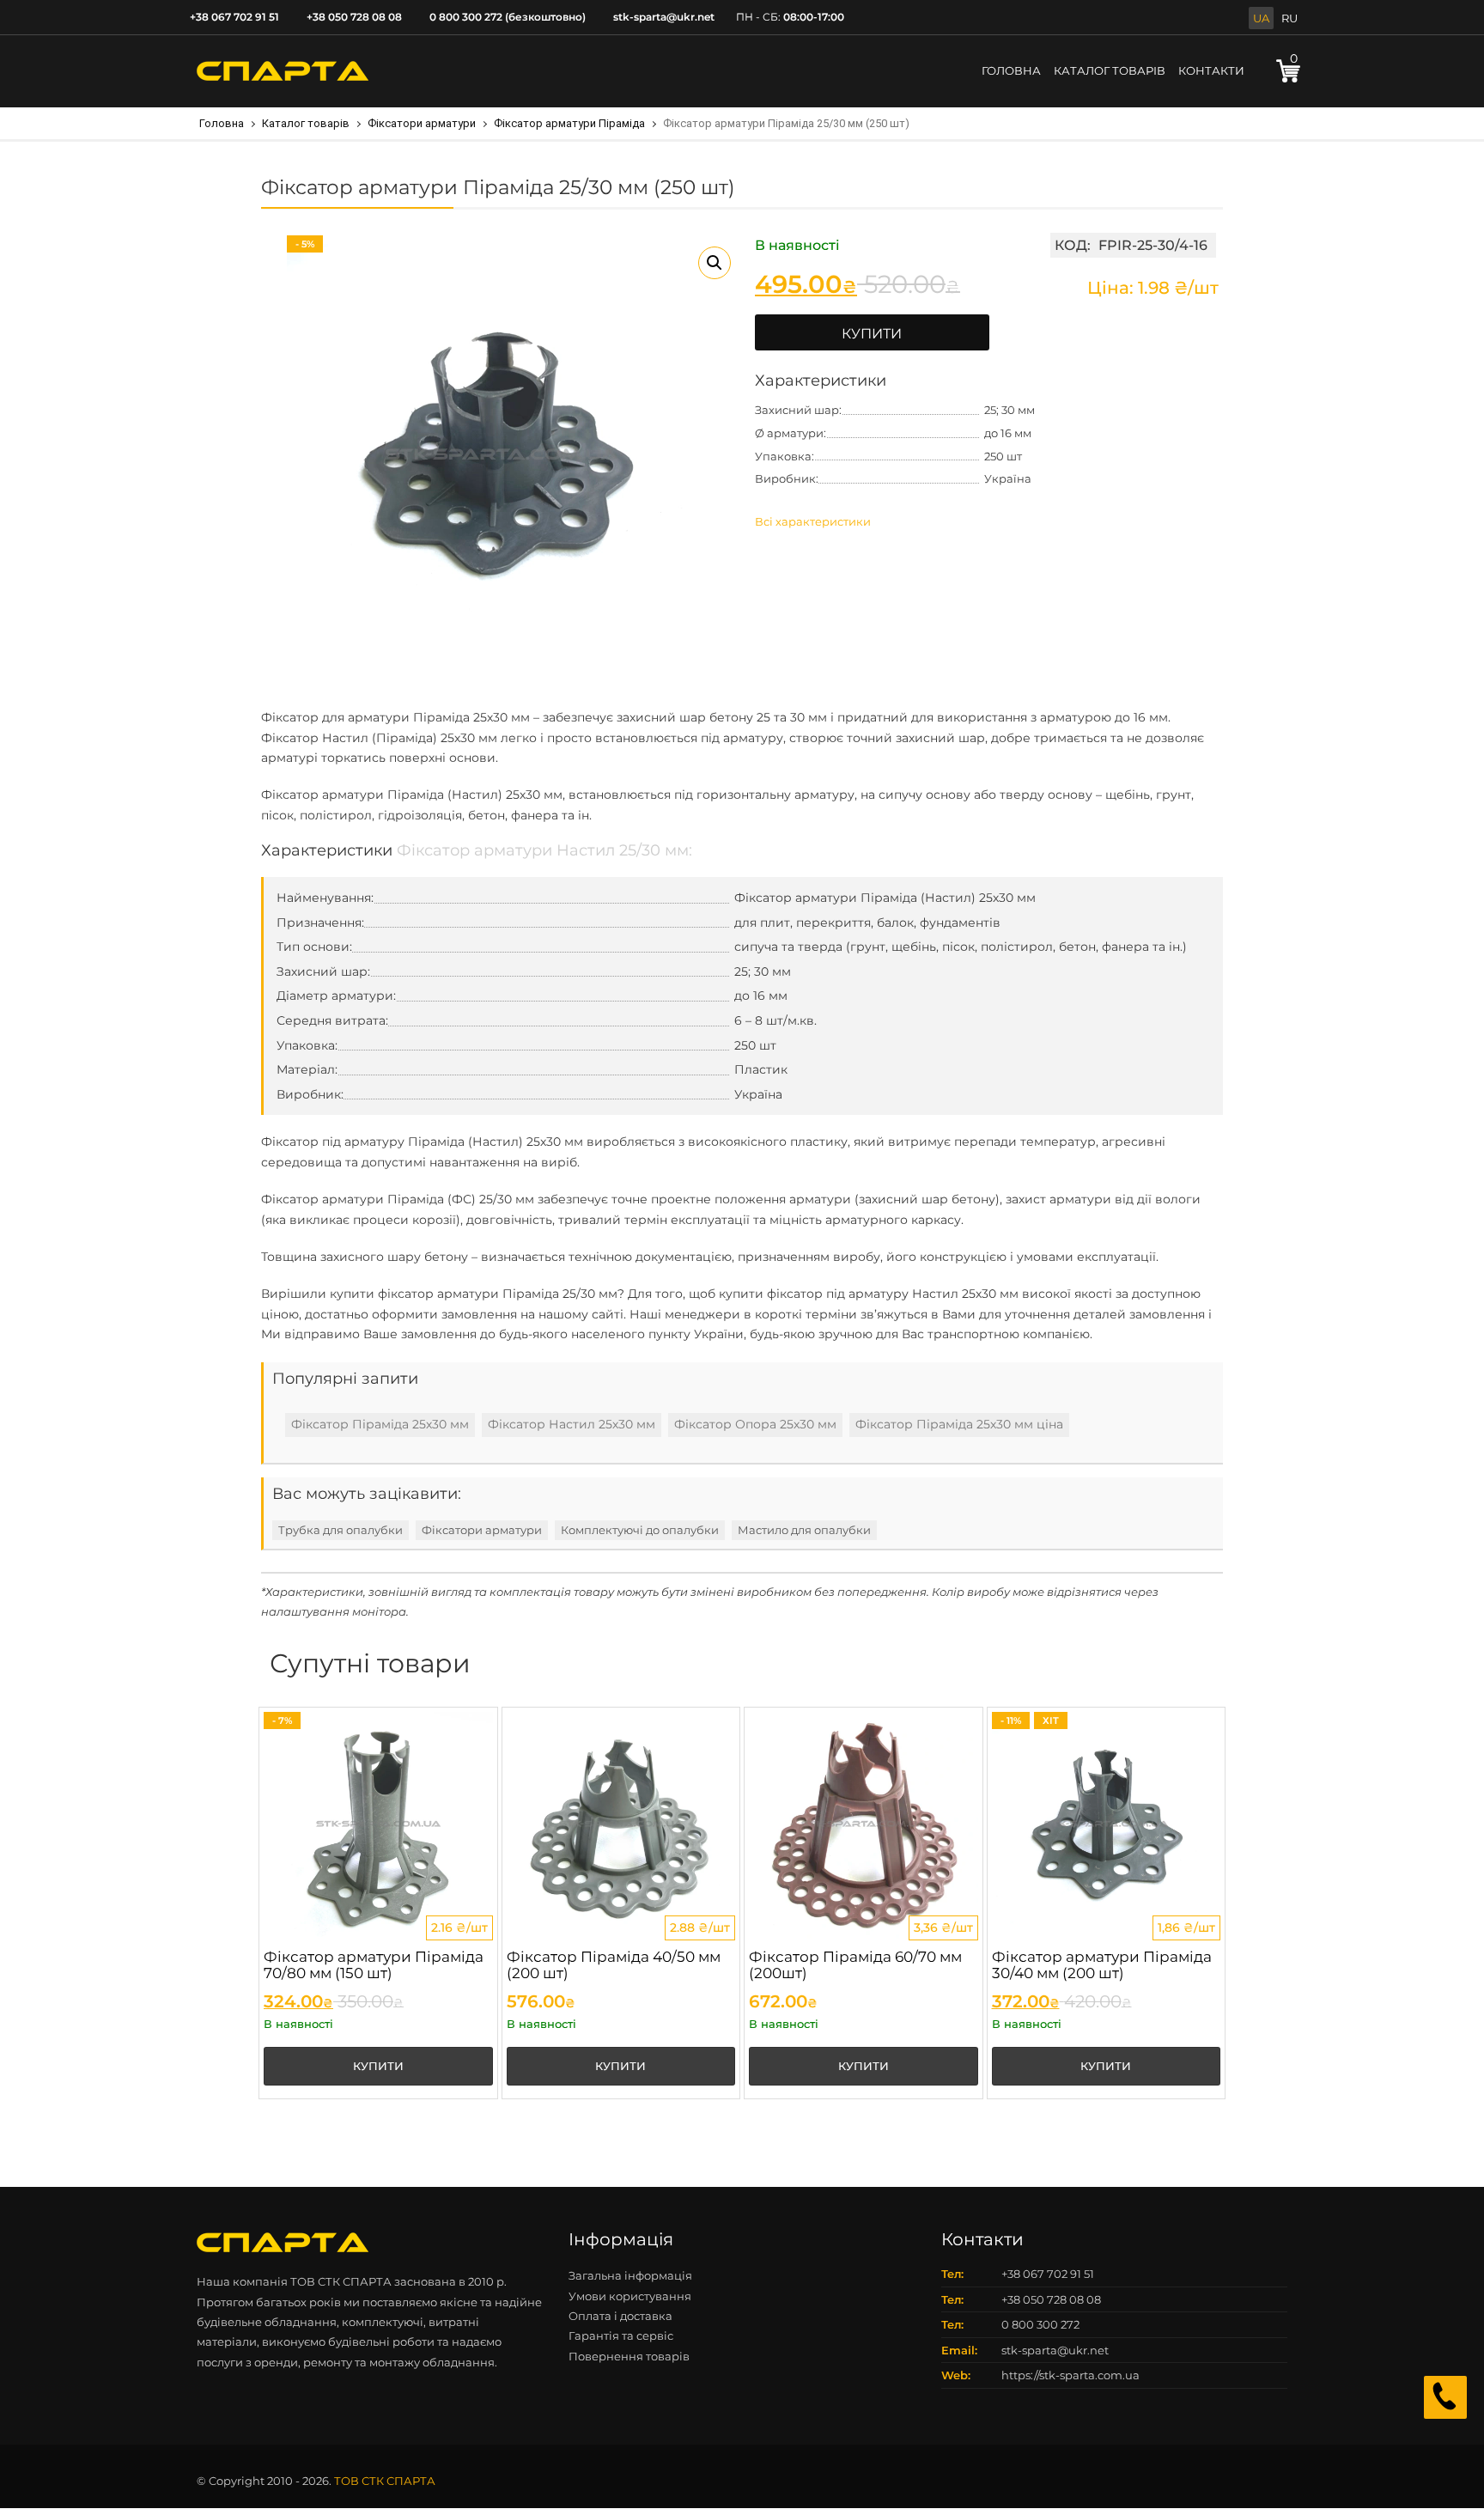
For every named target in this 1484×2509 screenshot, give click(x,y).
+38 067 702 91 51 (234, 17)
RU (1289, 18)
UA (1261, 18)
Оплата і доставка (620, 2316)
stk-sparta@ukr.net (664, 17)
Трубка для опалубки (341, 1530)
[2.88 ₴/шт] (621, 1824)
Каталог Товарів (1110, 70)
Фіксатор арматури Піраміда (569, 123)
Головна (1011, 70)
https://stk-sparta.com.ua (1070, 2375)
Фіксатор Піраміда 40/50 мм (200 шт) (614, 1965)
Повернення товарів (629, 2356)
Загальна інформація (630, 2275)
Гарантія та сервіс (621, 2335)
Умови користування (630, 2296)
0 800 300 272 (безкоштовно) (508, 17)
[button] (715, 263)
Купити (872, 334)
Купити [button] (378, 2066)
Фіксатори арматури (422, 123)
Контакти (1211, 70)
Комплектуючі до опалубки (640, 1530)
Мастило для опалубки (804, 1530)
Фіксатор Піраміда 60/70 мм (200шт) (855, 1965)
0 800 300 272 (1040, 2324)
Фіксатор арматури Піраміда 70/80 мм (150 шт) (374, 1965)
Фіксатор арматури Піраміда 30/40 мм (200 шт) (1102, 1965)
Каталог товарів (306, 123)
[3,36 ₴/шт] (864, 1824)
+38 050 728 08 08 (354, 17)
